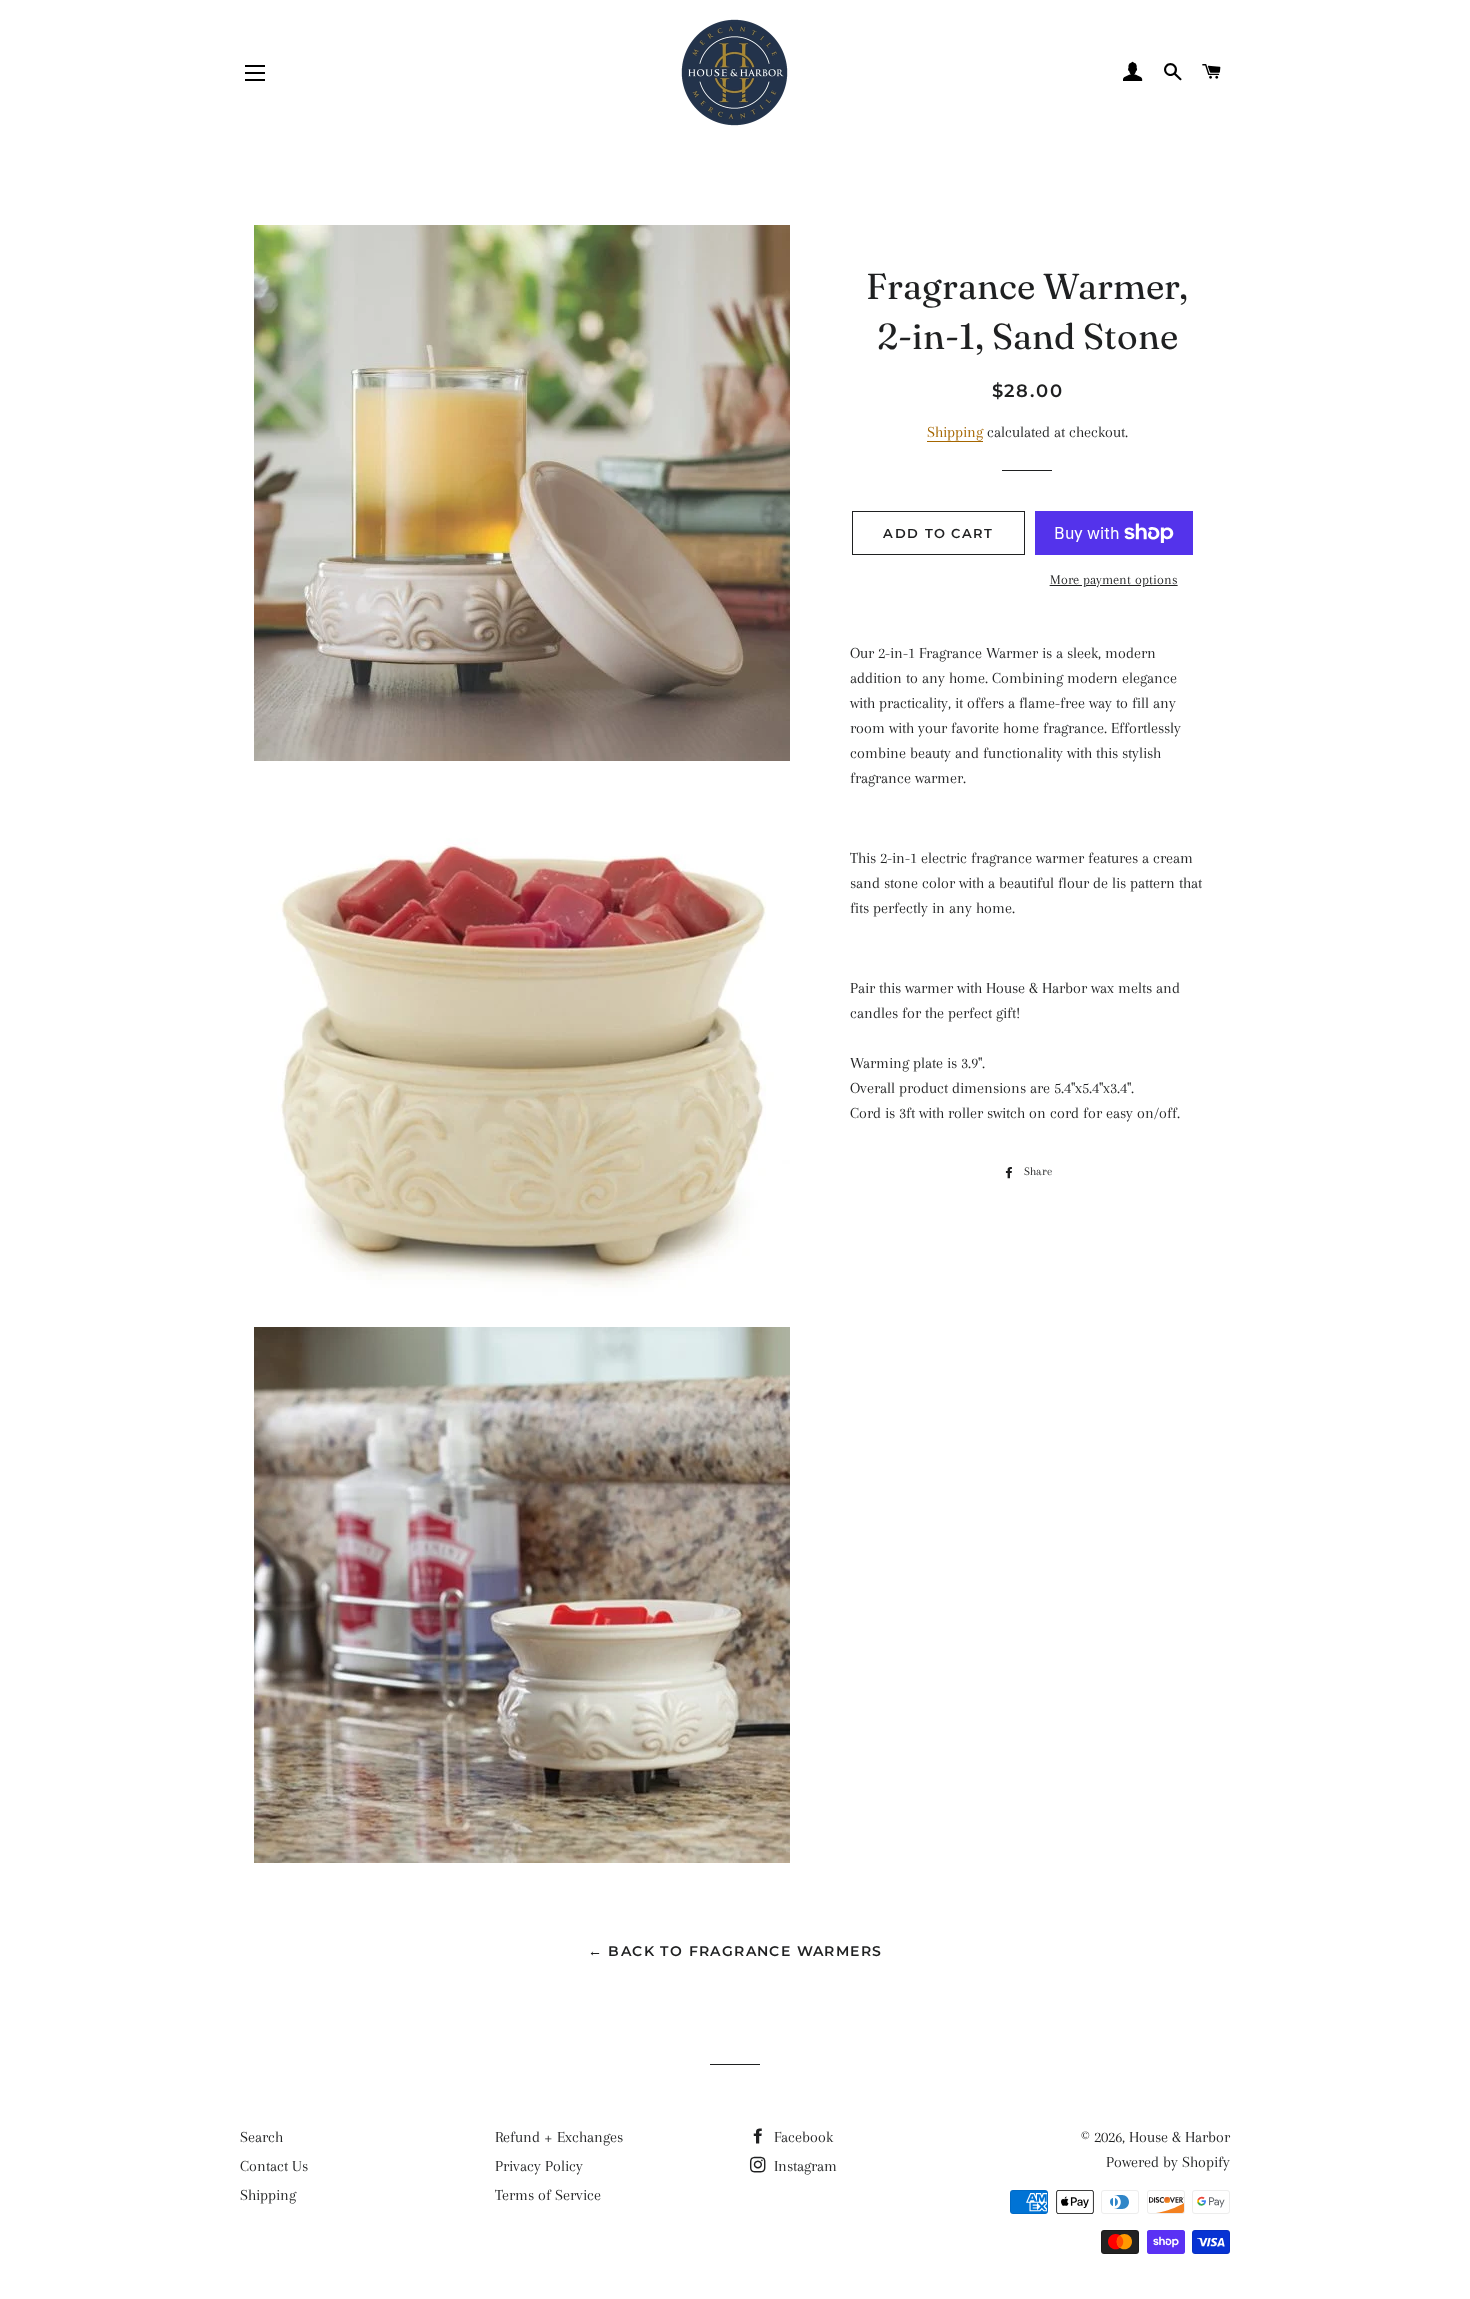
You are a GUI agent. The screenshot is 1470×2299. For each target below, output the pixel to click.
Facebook (801, 2137)
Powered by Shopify (1168, 2162)
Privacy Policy (539, 2166)
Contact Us (274, 2166)
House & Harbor (1179, 2137)
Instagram (803, 2166)
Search (261, 2137)
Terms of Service (548, 2195)
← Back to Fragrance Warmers (735, 1951)
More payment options (1114, 579)
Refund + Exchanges (559, 2137)
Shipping (955, 432)
